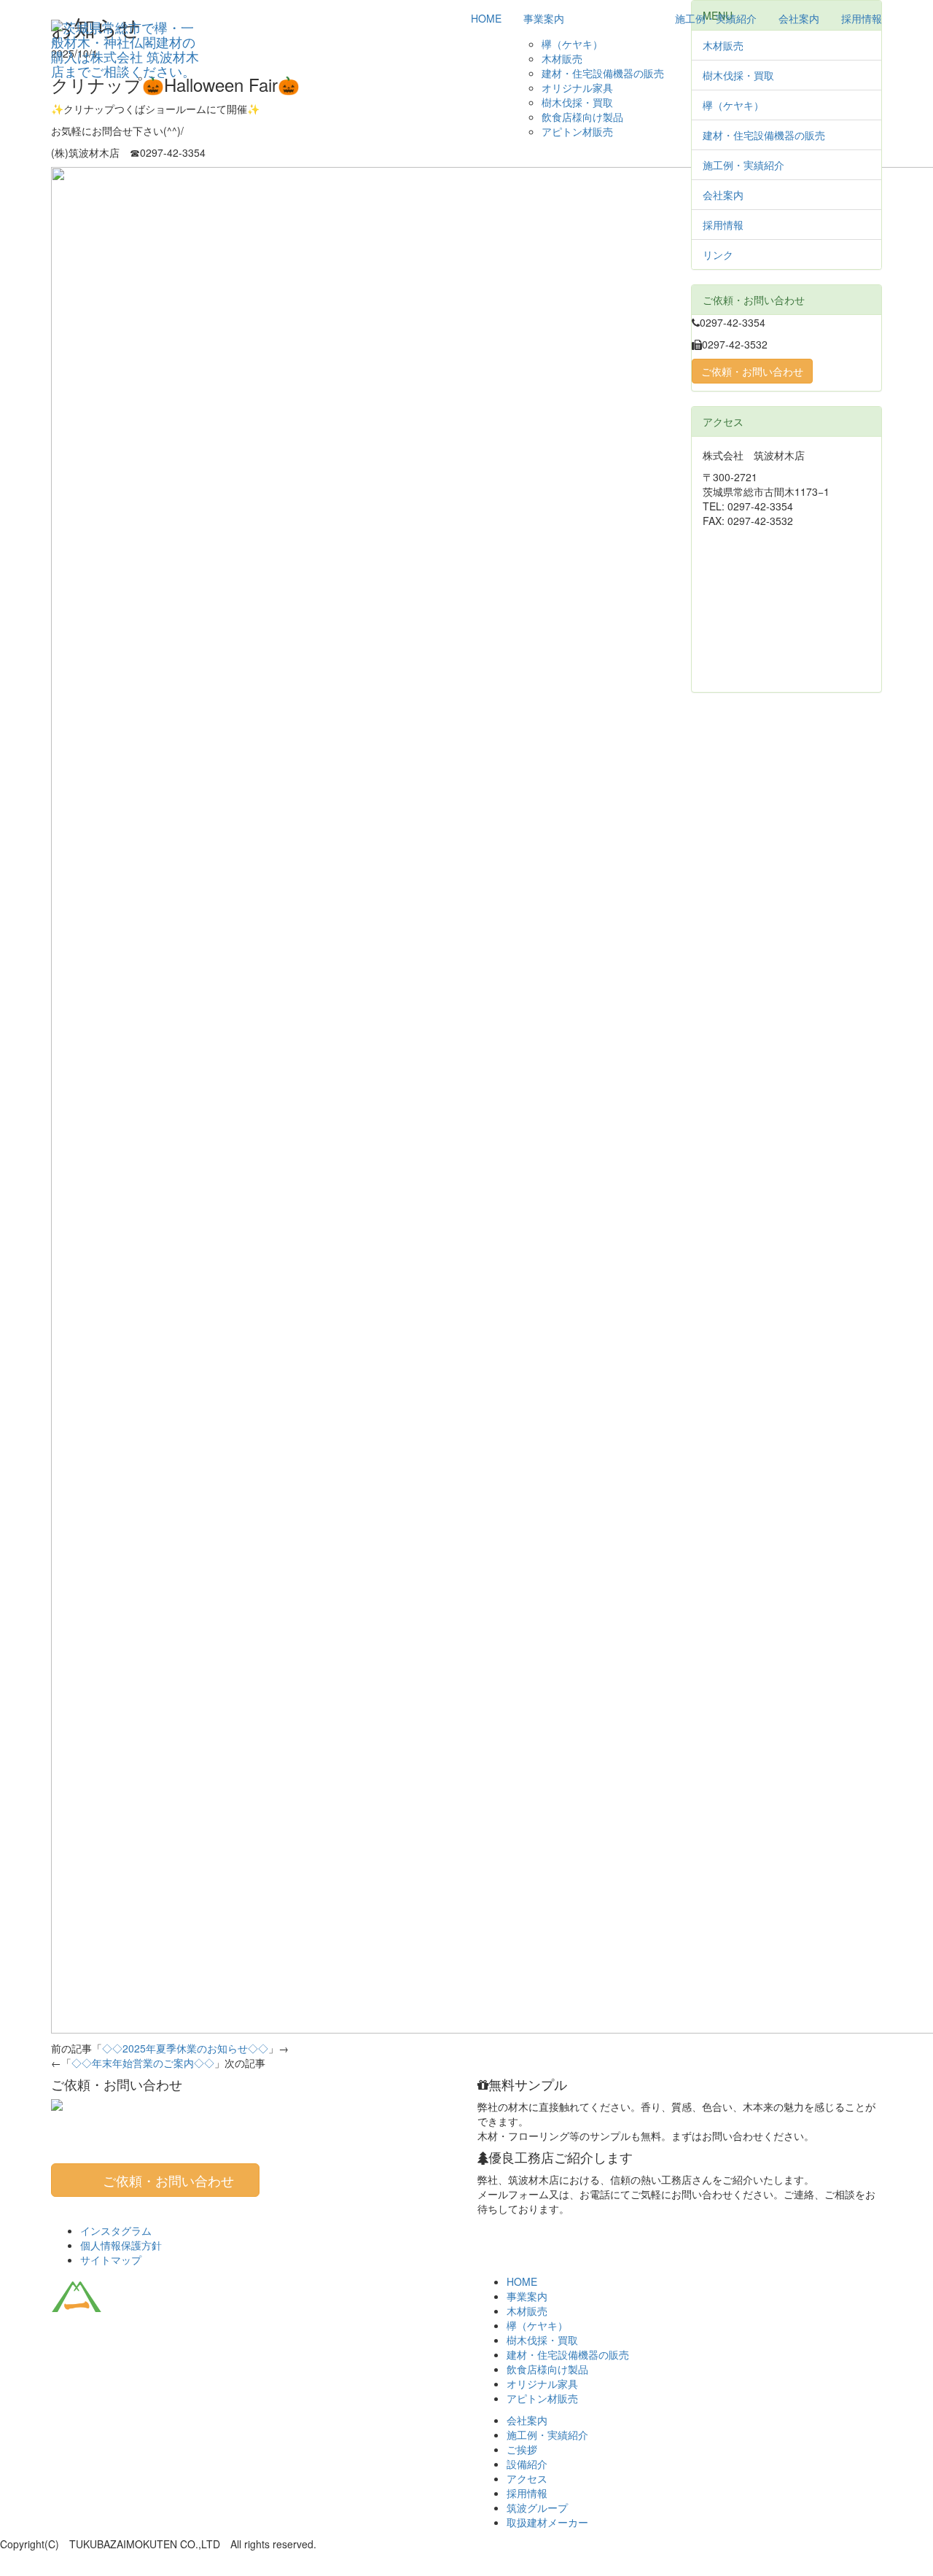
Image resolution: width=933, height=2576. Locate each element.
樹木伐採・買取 (577, 102)
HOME (486, 18)
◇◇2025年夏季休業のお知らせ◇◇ (185, 2048)
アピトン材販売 (577, 131)
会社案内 (799, 18)
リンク (718, 254)
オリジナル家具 (577, 87)
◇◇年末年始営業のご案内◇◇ (143, 2063)
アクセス (527, 2478)
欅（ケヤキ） (572, 44)
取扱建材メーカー (547, 2522)
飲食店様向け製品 (582, 117)
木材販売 (562, 58)
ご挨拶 (522, 2449)
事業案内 (544, 18)
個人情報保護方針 (121, 2245)
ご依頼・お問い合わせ (752, 371)
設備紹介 (527, 2464)
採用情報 (862, 18)
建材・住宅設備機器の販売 (603, 73)
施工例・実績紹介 (716, 18)
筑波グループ (537, 2507)
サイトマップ (111, 2260)
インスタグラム (116, 2230)
